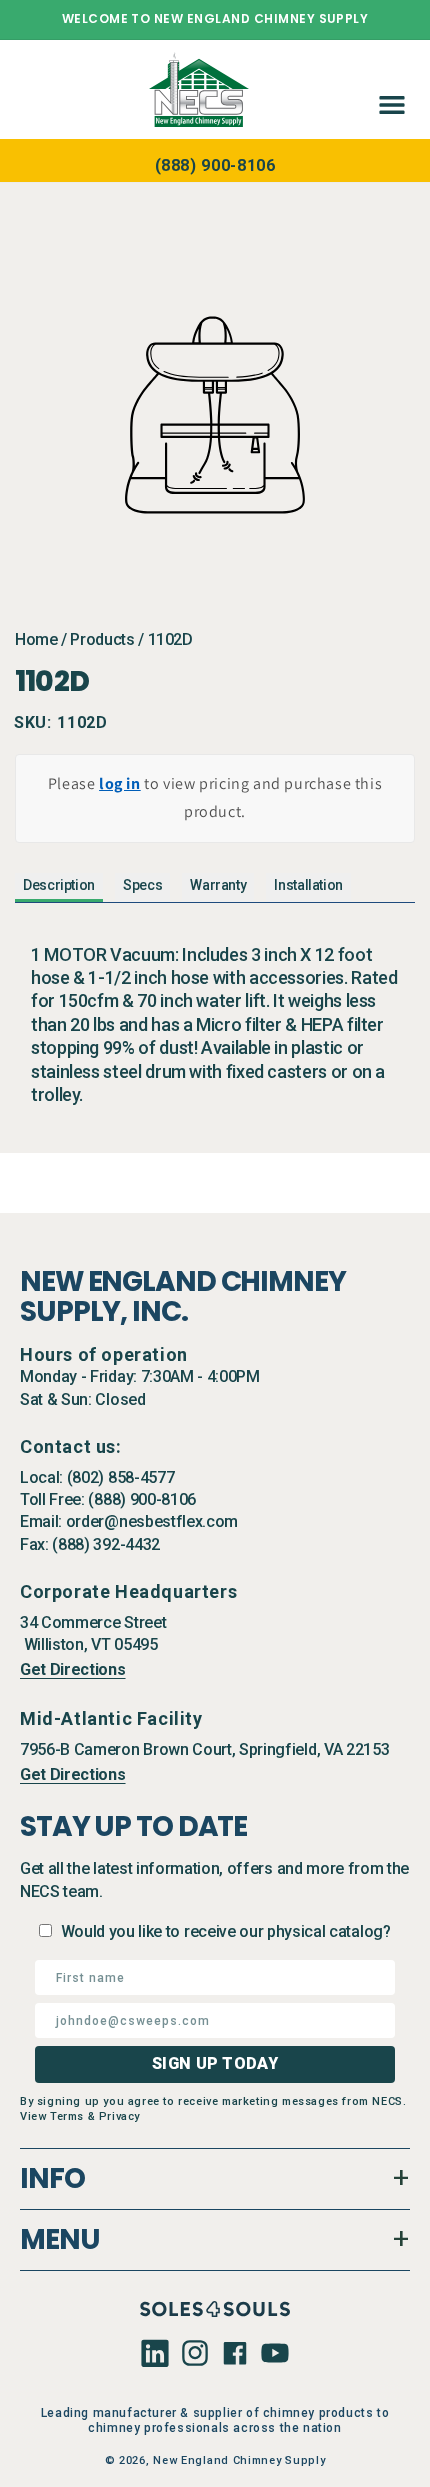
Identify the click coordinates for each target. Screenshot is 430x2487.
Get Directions (73, 1669)
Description (59, 885)
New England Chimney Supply (239, 2460)
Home (36, 639)
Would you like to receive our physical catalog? (226, 1931)
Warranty (218, 885)
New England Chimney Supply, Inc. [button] (183, 1297)
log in (120, 783)
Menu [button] (60, 2239)
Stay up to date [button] (133, 1827)
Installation (308, 885)
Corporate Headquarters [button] (128, 1591)
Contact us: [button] (71, 1446)
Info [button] (52, 2178)
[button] (388, 89)
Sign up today (215, 2063)
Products (102, 639)
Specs (142, 885)
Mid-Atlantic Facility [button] (111, 1718)
